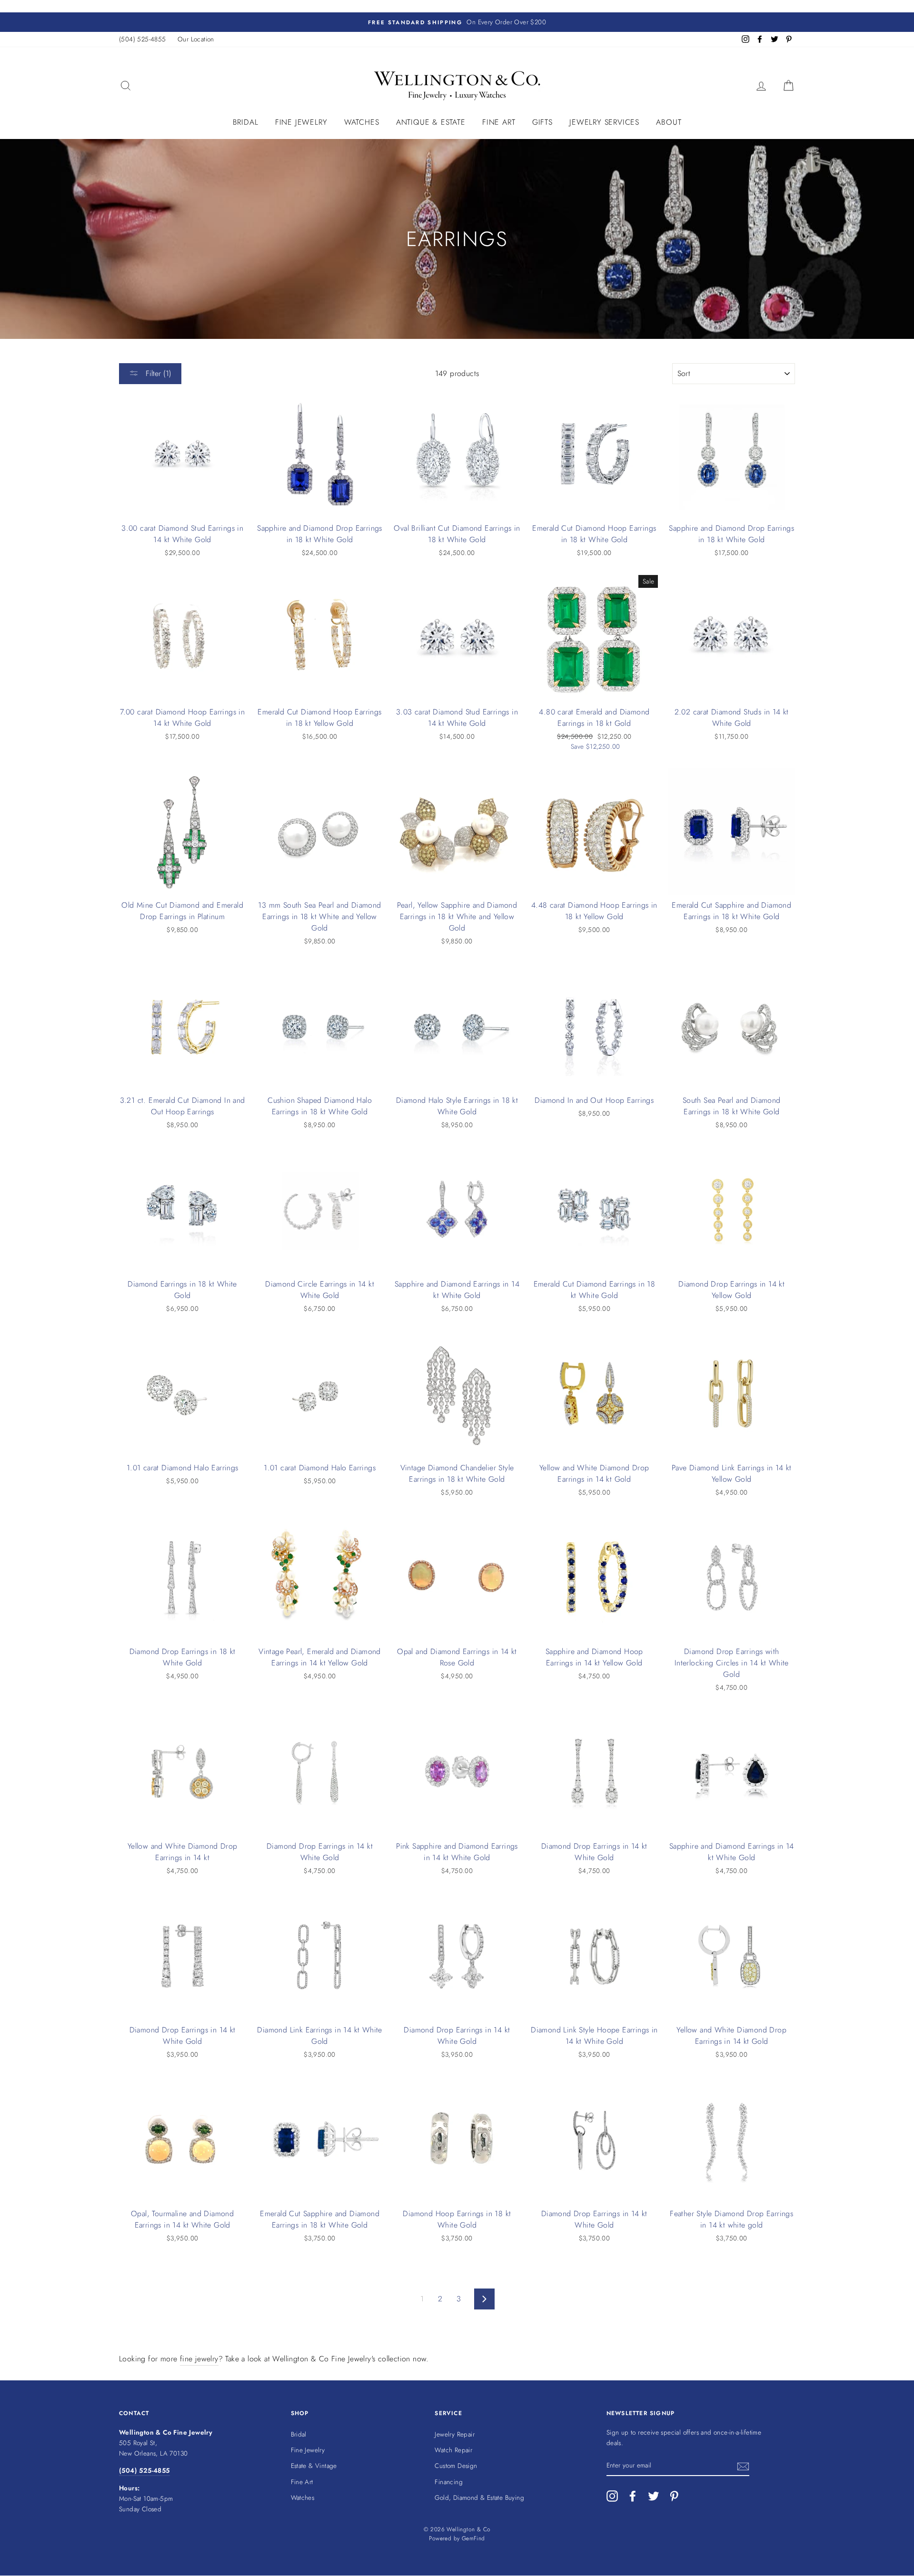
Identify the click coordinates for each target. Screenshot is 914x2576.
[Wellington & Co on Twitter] (654, 2496)
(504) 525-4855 (143, 39)
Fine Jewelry (301, 122)
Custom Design (456, 2466)
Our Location (196, 39)
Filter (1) (157, 373)
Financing (449, 2482)
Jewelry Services (604, 122)
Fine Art (499, 122)
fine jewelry (199, 2359)
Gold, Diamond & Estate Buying (479, 2497)
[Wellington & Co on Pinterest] (674, 2496)
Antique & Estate (431, 122)
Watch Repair (453, 2450)
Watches (362, 122)
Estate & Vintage (314, 2466)
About (669, 122)
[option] (457, 22)
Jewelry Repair (455, 2434)
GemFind (473, 2538)
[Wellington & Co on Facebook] (633, 2496)
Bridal (246, 122)
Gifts (542, 122)
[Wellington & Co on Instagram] (612, 2496)
